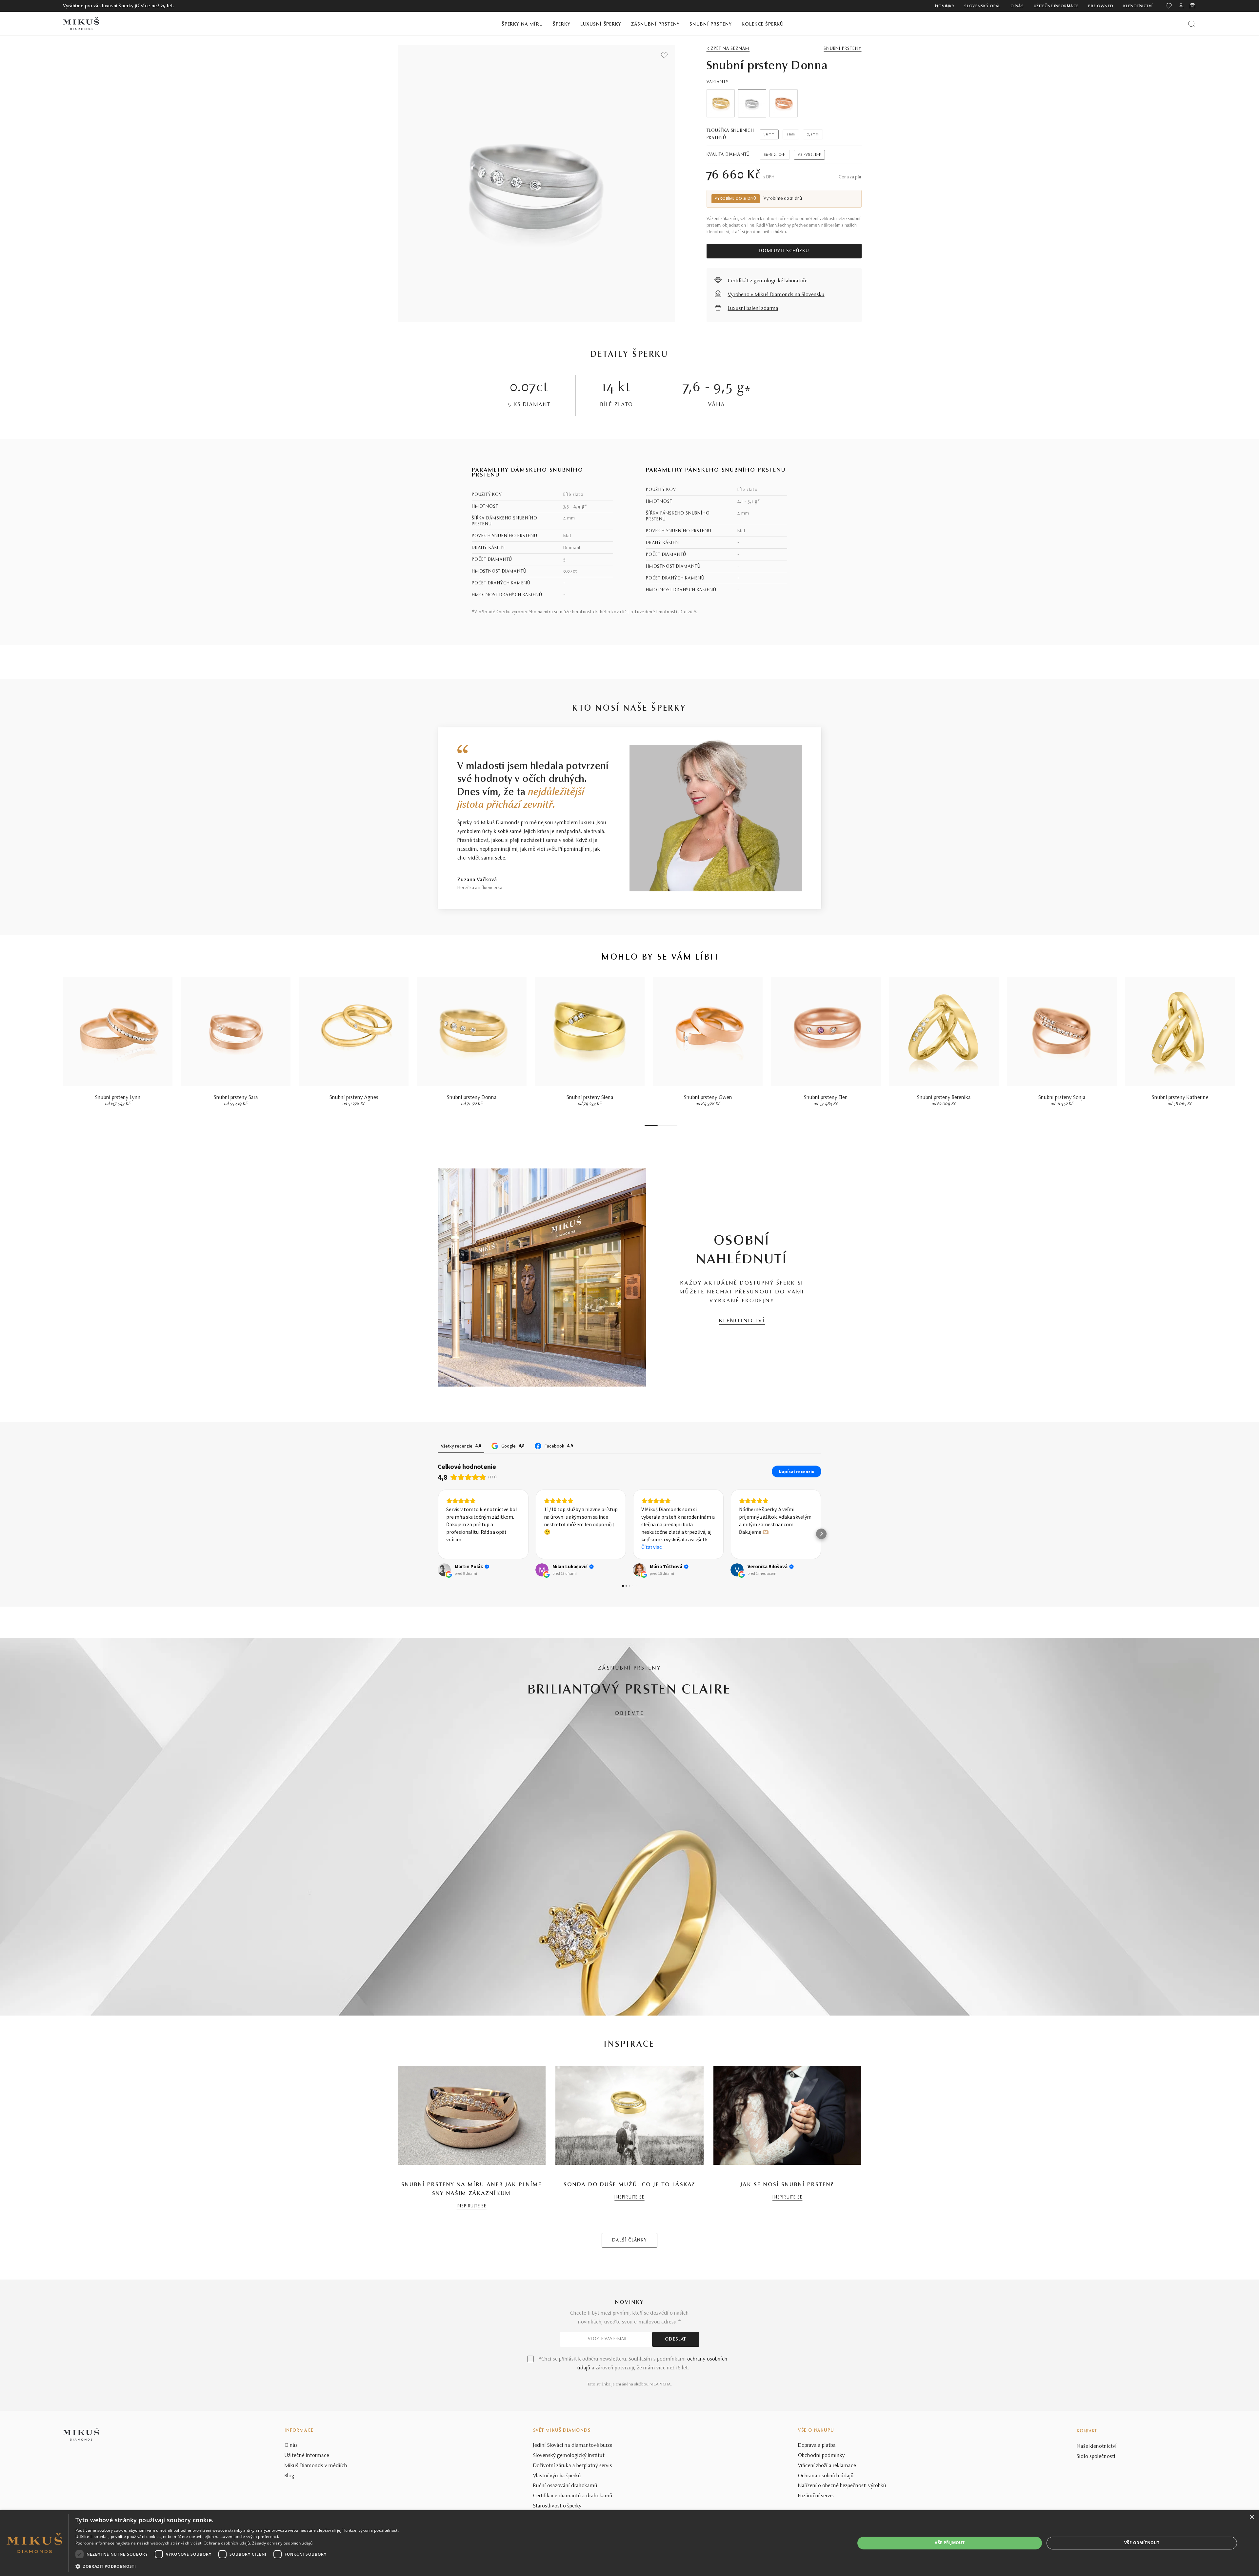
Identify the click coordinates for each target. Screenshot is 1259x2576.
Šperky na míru (522, 24)
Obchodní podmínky (821, 2505)
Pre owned (1101, 6)
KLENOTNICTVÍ (742, 1321)
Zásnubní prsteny (656, 24)
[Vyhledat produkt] (1192, 24)
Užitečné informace (1056, 6)
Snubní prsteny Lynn (118, 1098)
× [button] (1252, 2517)
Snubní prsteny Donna (472, 1098)
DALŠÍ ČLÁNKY (629, 2289)
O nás (1017, 6)
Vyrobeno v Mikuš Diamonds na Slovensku (776, 295)
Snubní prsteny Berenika (944, 1098)
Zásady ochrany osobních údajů (282, 2543)
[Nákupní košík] (1193, 6)
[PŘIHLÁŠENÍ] (1181, 6)
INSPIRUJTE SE (472, 2255)
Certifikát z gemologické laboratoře (768, 281)
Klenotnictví (1138, 6)
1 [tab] (651, 1126)
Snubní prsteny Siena (590, 1098)
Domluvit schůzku (784, 251)
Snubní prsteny (711, 24)
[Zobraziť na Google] (444, 1619)
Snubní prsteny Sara (236, 1098)
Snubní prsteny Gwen (708, 1098)
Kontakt (1087, 2480)
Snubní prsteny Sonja (1062, 1098)
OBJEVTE (630, 1762)
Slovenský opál (982, 6)
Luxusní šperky (601, 24)
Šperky (562, 24)
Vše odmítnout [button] (1142, 2543)
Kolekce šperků (763, 24)
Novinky (945, 6)
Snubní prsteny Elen (826, 1098)
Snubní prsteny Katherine (1180, 1098)
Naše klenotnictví (1097, 2495)
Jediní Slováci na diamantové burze (573, 2494)
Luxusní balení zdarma (753, 309)
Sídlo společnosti (1096, 2505)
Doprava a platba (817, 2494)
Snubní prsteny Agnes (354, 1098)
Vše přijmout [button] (950, 2543)
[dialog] (629, 2543)
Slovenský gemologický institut (569, 2505)
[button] (438, 1558)
